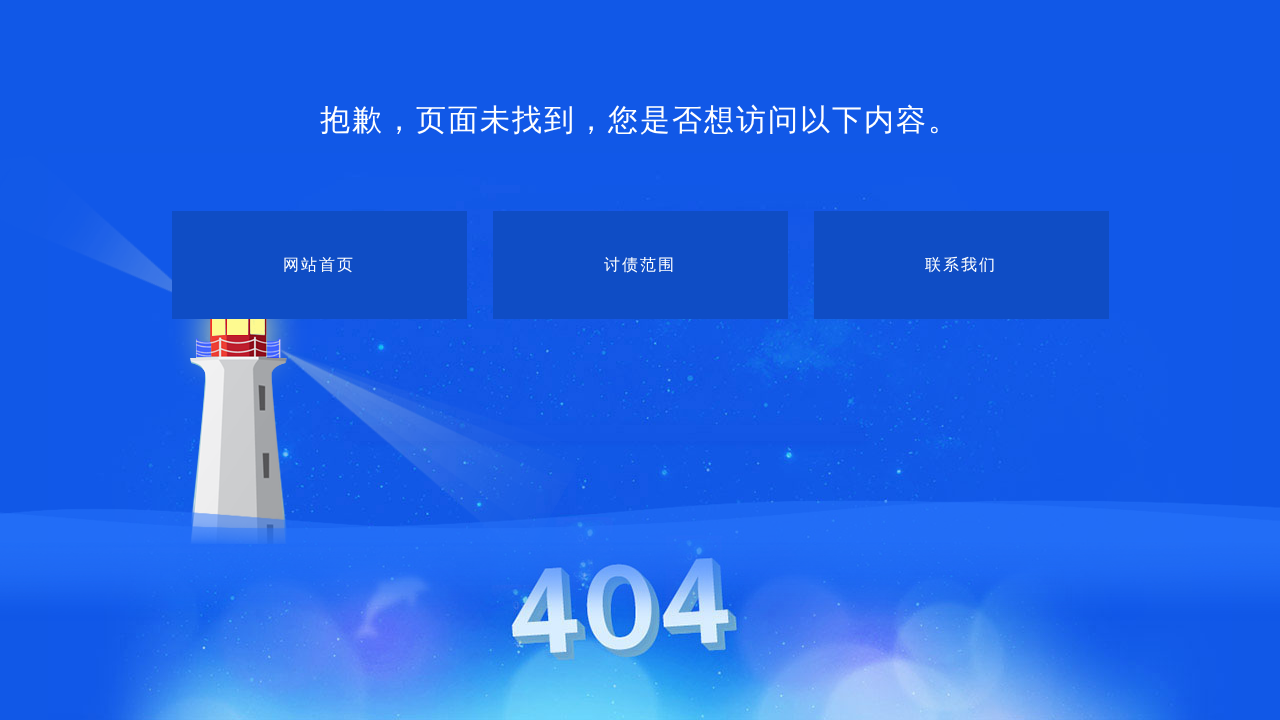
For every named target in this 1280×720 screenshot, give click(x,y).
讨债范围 (640, 264)
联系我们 (961, 264)
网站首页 (319, 264)
